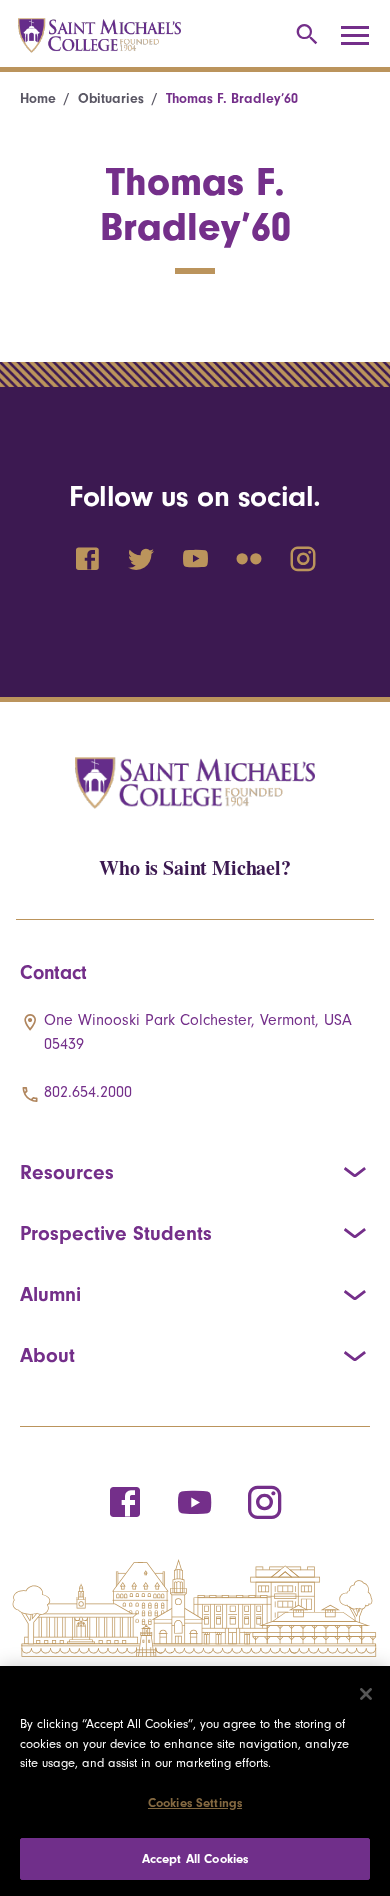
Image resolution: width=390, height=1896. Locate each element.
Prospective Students (116, 1233)
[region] (195, 1781)
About (47, 1355)
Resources (67, 1172)
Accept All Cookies (195, 1858)
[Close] (366, 1694)
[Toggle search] (303, 35)
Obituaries (111, 98)
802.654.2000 (88, 1092)
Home (38, 98)
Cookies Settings (195, 1802)
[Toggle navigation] (362, 36)
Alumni (50, 1294)
